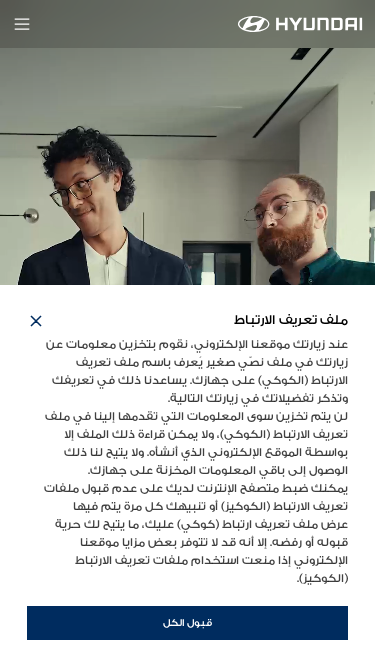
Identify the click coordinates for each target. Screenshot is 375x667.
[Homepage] (300, 24)
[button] (36, 321)
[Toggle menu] (22, 24)
